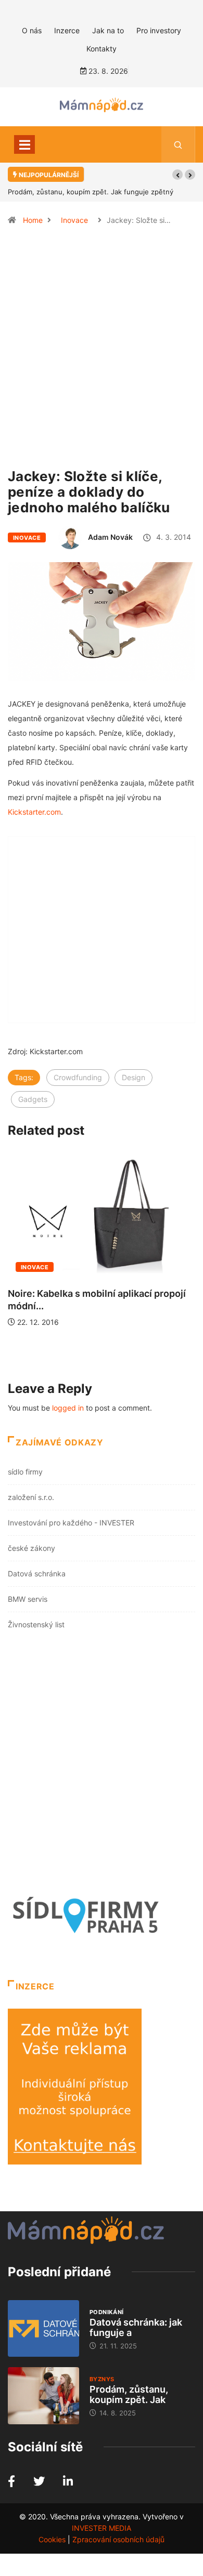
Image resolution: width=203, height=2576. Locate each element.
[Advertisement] (102, 352)
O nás (32, 30)
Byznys (102, 2379)
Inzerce (67, 30)
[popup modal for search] (178, 144)
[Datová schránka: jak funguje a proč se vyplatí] (43, 2328)
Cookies (52, 2539)
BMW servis (28, 1599)
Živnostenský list (36, 1624)
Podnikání (107, 2312)
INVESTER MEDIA (102, 2528)
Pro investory (159, 30)
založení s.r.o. (31, 1497)
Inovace (74, 220)
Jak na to (108, 30)
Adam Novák (110, 537)
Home (33, 220)
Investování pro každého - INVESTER (71, 1523)
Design (134, 1077)
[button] (177, 175)
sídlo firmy (25, 1472)
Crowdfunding (78, 1077)
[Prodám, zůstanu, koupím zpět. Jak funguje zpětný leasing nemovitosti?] (43, 2395)
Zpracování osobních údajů (118, 2539)
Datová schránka (37, 1574)
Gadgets (33, 1099)
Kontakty (102, 49)
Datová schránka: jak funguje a (136, 2327)
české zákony (31, 1548)
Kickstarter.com (34, 812)
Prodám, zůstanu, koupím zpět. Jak (129, 2394)
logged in (68, 1408)
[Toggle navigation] (24, 144)
